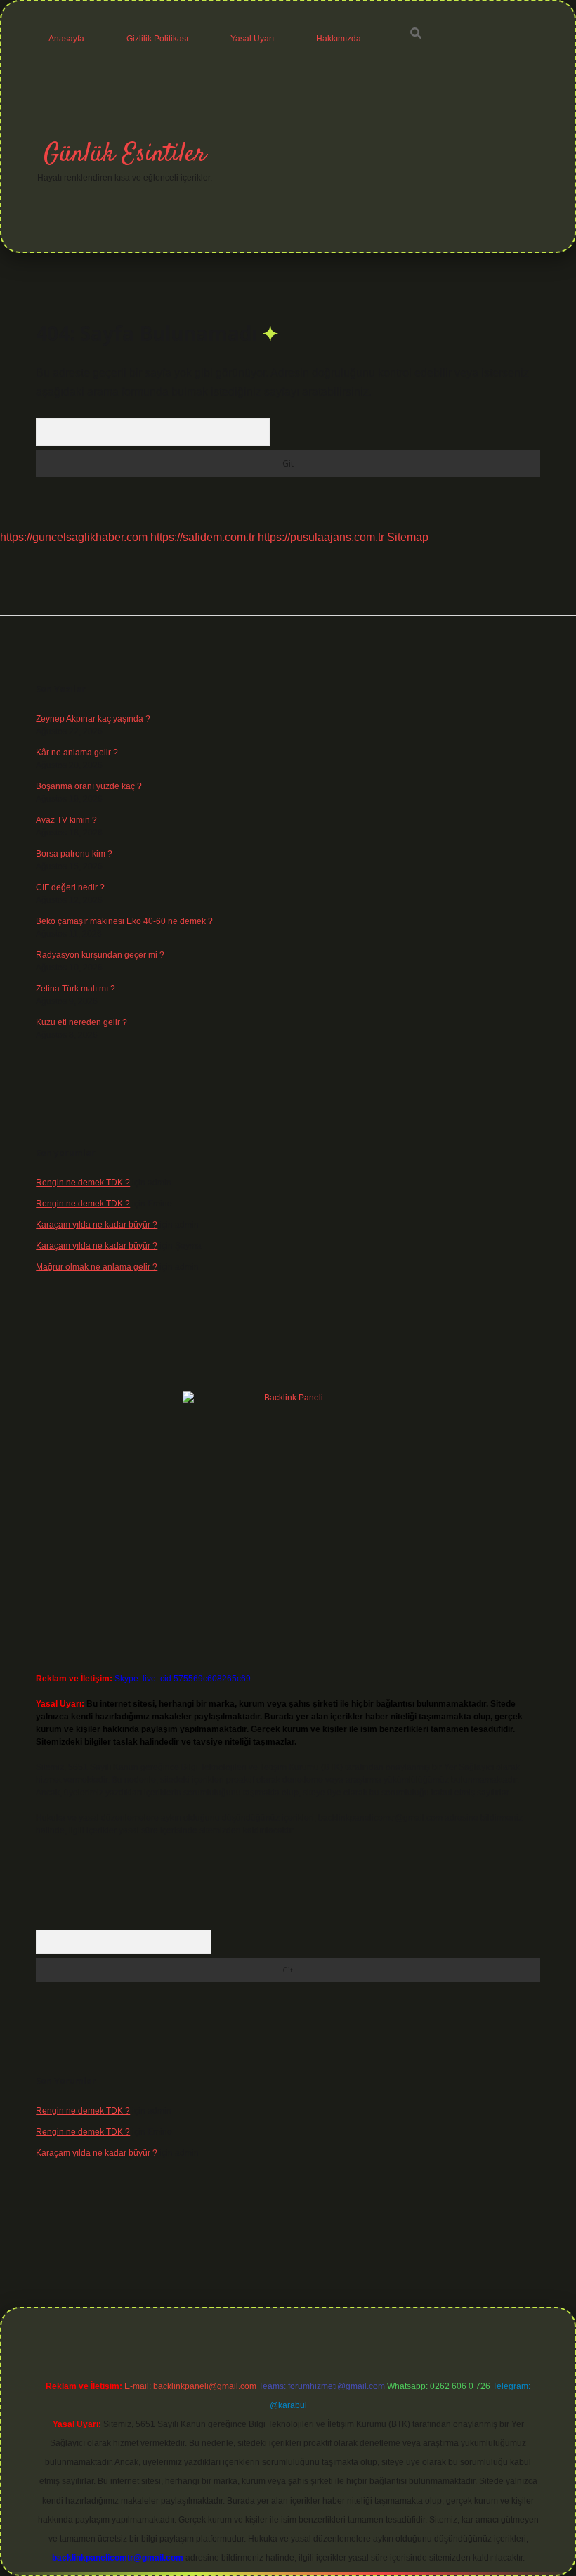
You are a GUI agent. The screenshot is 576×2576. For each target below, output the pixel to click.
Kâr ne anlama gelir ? (77, 753)
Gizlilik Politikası (157, 39)
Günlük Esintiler (125, 154)
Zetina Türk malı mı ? (76, 989)
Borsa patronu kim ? (74, 854)
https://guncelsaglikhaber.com (74, 537)
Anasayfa (66, 39)
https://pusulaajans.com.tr (321, 537)
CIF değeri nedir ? (70, 887)
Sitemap (408, 537)
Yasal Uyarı (252, 39)
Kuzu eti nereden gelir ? (81, 1022)
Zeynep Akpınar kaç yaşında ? (93, 719)
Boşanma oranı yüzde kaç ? (89, 786)
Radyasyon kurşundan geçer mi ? (100, 955)
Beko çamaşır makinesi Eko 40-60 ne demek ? (124, 921)
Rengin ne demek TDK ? (83, 1183)
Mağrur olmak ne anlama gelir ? (97, 1267)
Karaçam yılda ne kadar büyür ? (97, 1225)
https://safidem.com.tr (203, 537)
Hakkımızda (339, 39)
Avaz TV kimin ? (66, 820)
